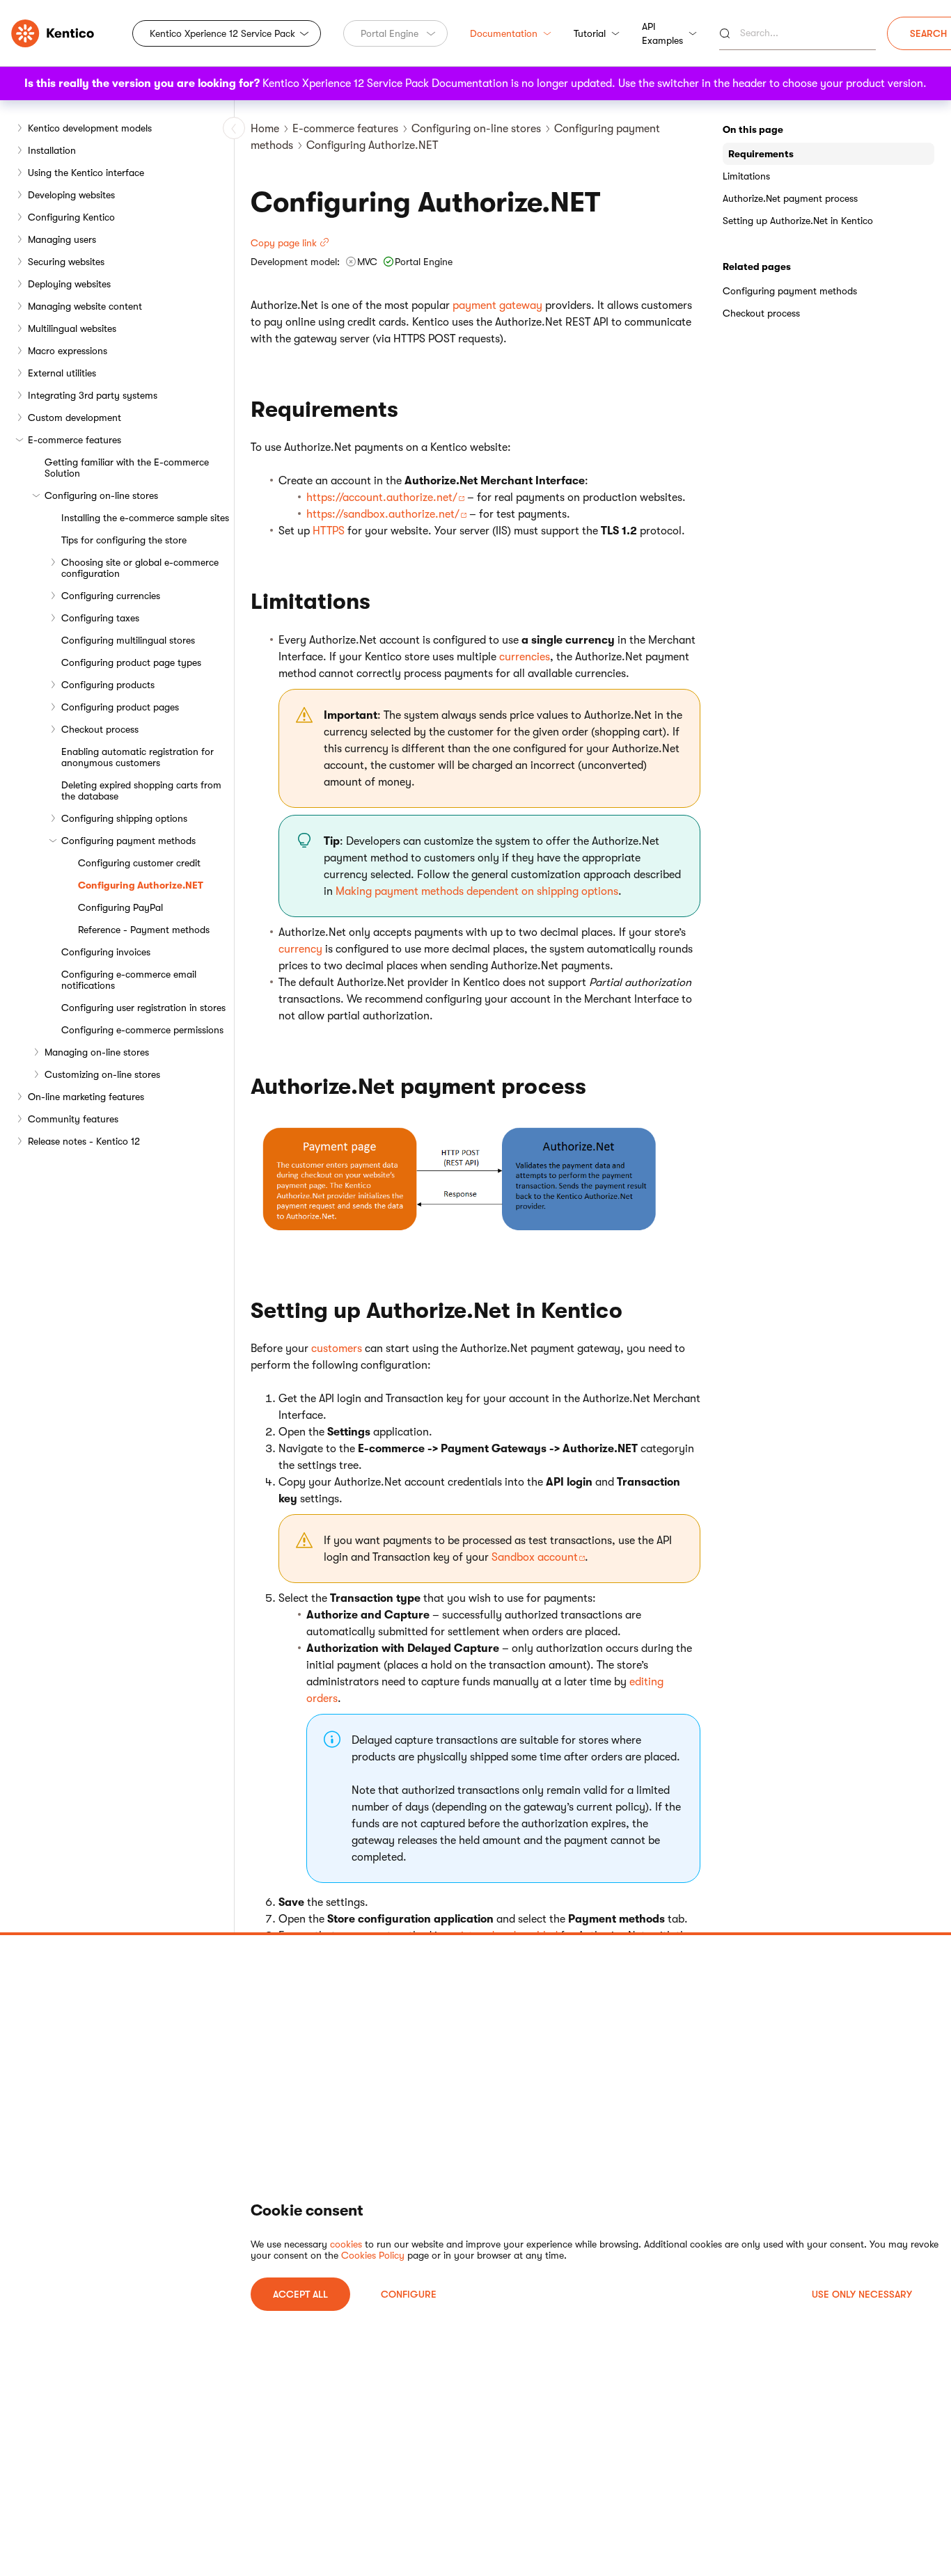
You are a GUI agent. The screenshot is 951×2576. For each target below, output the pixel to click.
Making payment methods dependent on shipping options (477, 891)
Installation (52, 150)
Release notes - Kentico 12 (84, 1141)
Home (265, 129)
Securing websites (66, 262)
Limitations (746, 176)
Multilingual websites (72, 328)
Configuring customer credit (139, 863)
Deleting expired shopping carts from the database (141, 790)
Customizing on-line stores (102, 1074)
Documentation (504, 33)
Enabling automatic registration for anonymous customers (137, 757)
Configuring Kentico (71, 217)
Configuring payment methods (128, 841)
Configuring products (108, 685)
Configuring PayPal (120, 907)
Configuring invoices (106, 952)
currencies (525, 657)
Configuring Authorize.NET (141, 885)
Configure (409, 2294)
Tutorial (590, 33)
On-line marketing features (86, 1097)
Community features (73, 1119)
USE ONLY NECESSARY (862, 2294)
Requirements (761, 154)
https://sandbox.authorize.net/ (383, 514)
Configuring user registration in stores (143, 1008)
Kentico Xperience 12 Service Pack (222, 33)
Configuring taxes (100, 618)
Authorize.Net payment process (790, 198)
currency (300, 949)
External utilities (62, 373)
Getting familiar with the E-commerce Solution (127, 468)
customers (337, 1349)
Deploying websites (69, 284)
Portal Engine (390, 33)
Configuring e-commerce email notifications (129, 980)
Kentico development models (90, 128)
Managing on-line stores (97, 1052)
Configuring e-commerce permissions (142, 1030)
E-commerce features (74, 440)
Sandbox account (535, 1557)
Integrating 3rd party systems (93, 395)
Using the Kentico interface (86, 173)
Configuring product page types (131, 662)
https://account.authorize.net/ (382, 498)
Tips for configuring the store (124, 540)
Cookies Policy (373, 2255)
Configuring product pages (120, 707)
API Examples (662, 33)
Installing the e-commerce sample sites (145, 518)
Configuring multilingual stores (128, 640)
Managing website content (85, 306)
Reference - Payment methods (144, 930)
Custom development (74, 418)
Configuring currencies (111, 596)
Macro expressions (68, 351)
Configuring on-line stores (101, 495)
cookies (346, 2244)
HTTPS (329, 531)
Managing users (62, 239)
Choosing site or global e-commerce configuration (140, 568)
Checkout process (100, 729)
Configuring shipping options (124, 818)
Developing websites (71, 195)
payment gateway (497, 305)
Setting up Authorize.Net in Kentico (798, 221)
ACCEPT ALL (300, 2294)
